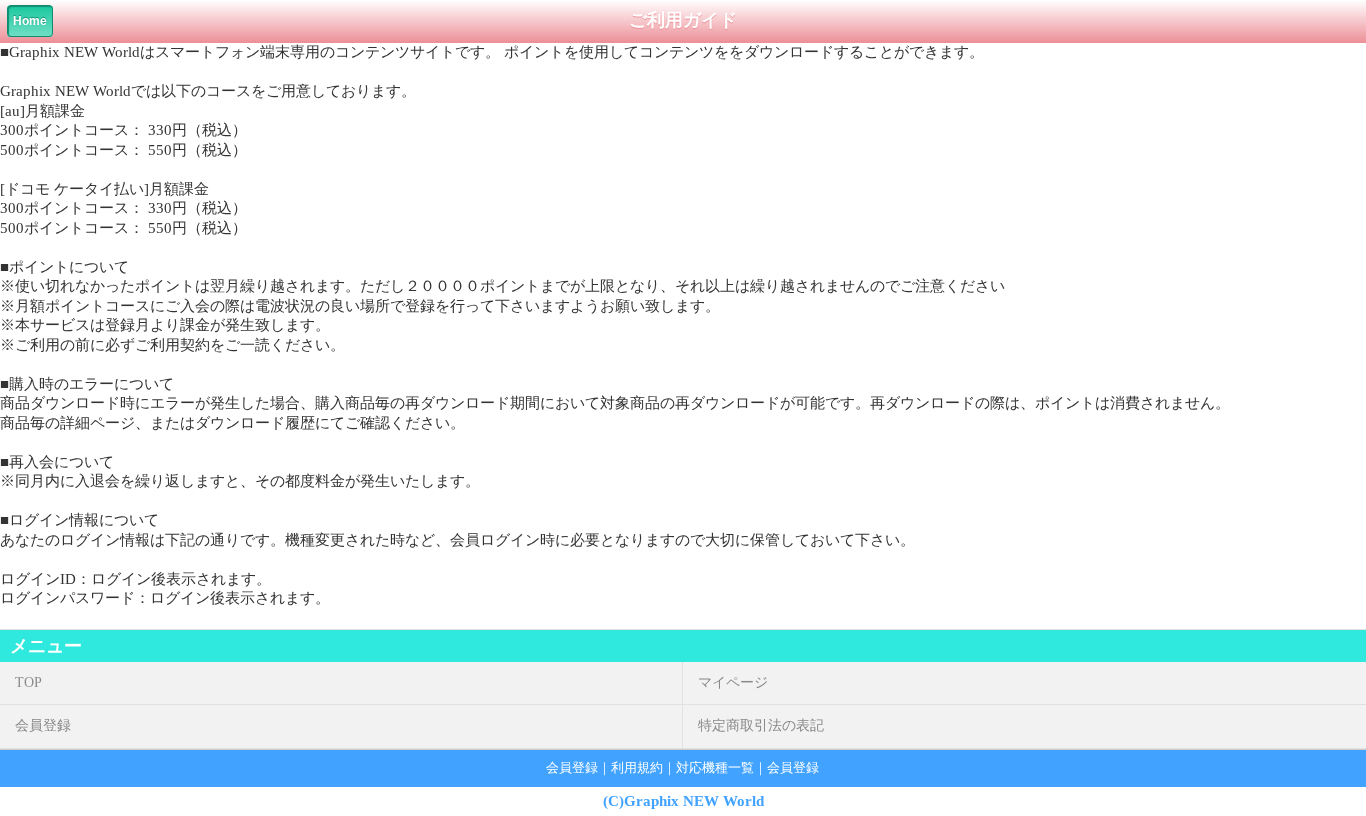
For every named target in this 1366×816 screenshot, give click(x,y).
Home (30, 21)
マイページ (733, 682)
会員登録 (43, 725)
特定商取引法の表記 (761, 725)
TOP (28, 682)
